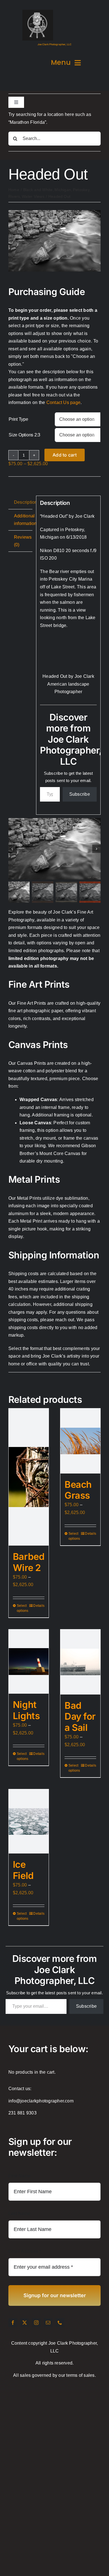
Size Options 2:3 (24, 435)
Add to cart (65, 455)
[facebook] (13, 2323)
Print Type (18, 419)
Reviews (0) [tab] (23, 541)
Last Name (19, 2213)
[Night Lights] (29, 1662)
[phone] (60, 2323)
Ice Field (23, 1870)
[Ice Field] (29, 1821)
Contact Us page (64, 402)
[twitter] (25, 2323)
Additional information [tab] (23, 520)
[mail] (48, 2323)
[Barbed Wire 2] (29, 1477)
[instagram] (36, 2323)
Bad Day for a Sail (80, 1716)
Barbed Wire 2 (29, 1562)
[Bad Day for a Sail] (80, 1662)
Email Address (25, 2251)
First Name (20, 2176)
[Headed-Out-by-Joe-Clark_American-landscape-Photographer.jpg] (54, 212)
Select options (22, 1608)
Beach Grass (78, 1490)
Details (39, 1606)
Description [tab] (23, 502)
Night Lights (26, 1710)
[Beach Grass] (80, 1441)
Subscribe (80, 794)
